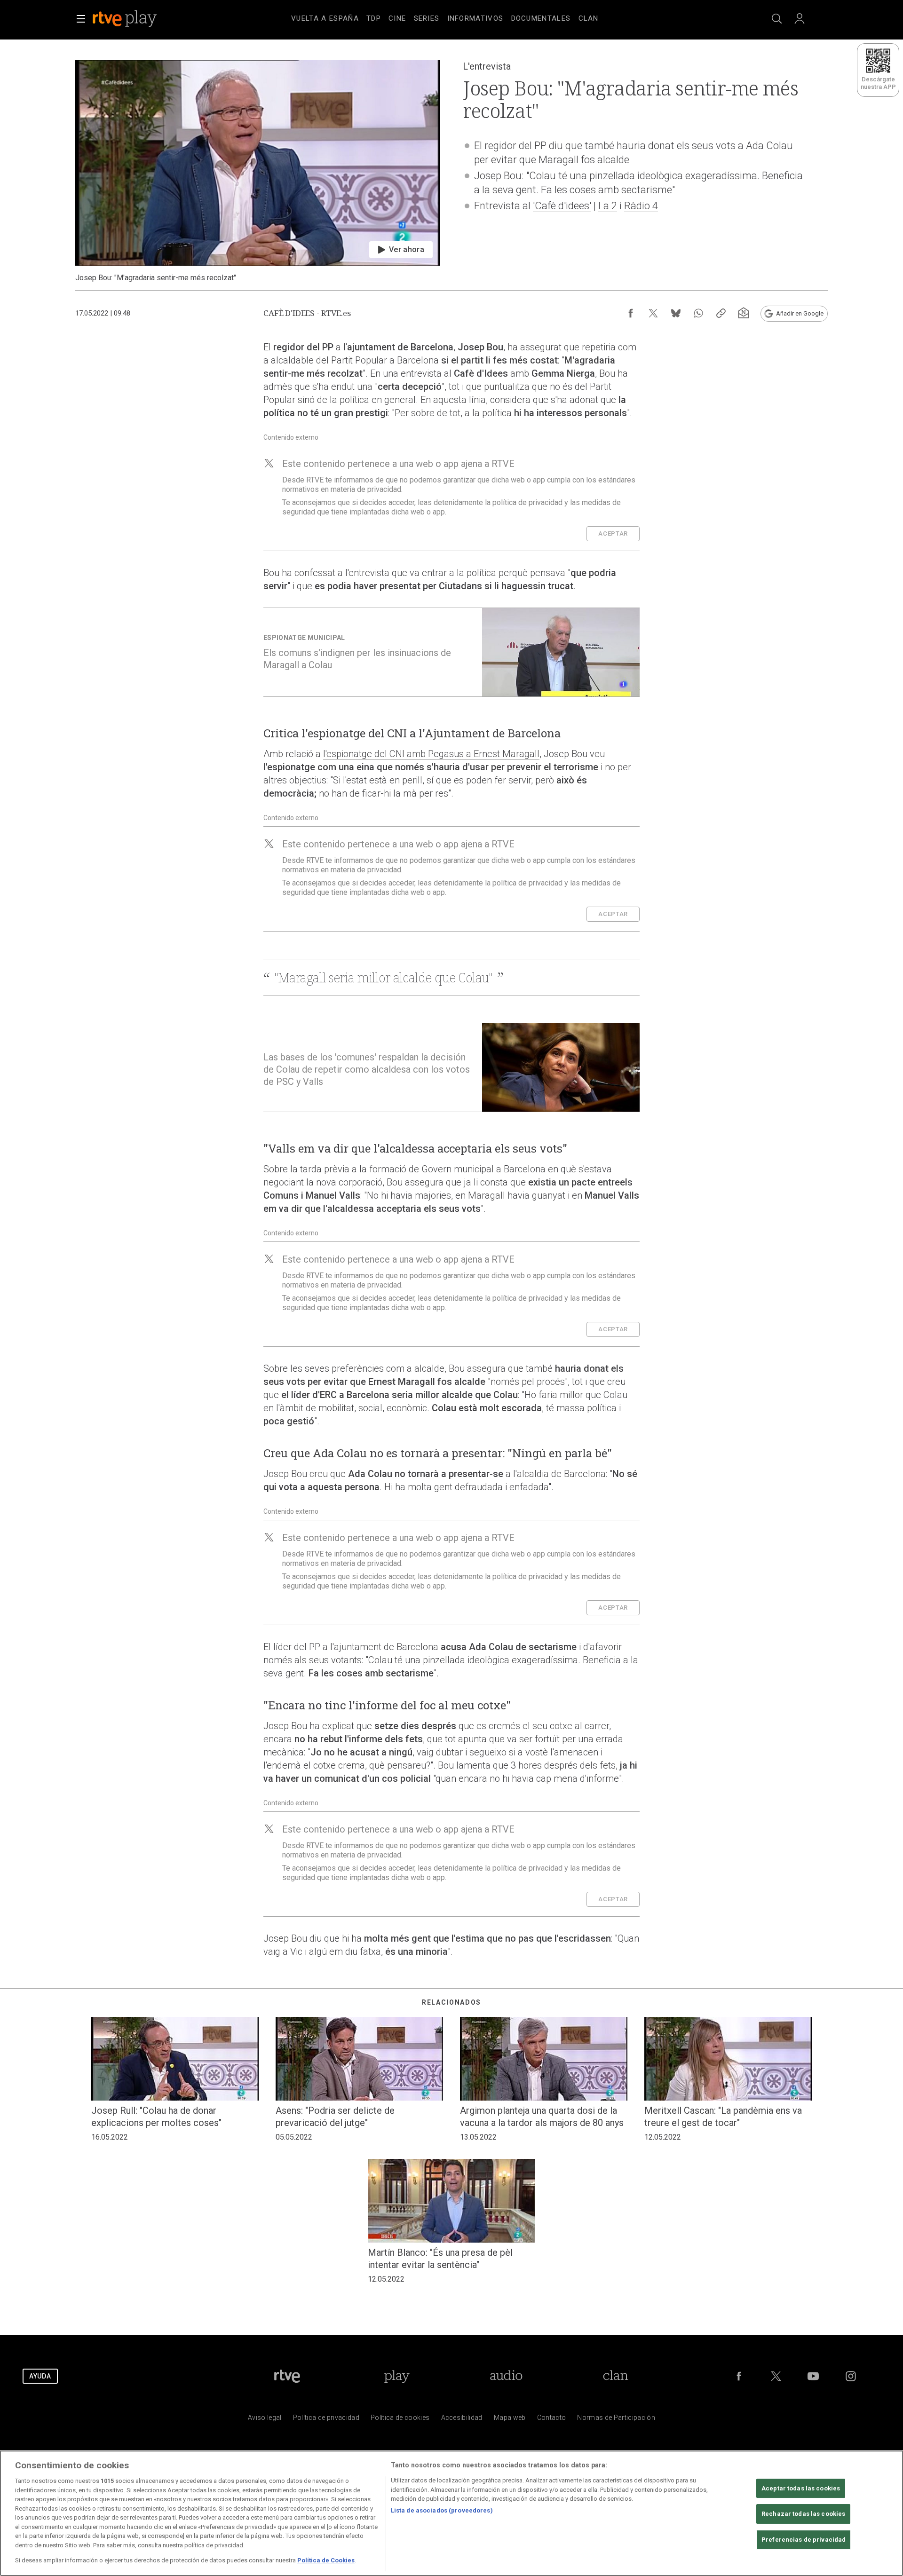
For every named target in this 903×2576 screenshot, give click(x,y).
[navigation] (463, 17)
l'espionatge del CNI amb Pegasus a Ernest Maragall (431, 754)
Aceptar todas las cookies (801, 2488)
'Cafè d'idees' (562, 206)
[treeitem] (325, 19)
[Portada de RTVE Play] (126, 19)
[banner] (137, 19)
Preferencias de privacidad (804, 2540)
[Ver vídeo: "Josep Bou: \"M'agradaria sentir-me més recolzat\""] (258, 171)
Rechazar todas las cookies (803, 2514)
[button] (81, 19)
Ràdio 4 (641, 206)
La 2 (608, 206)
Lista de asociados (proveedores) (442, 2510)
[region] (451, 2513)
